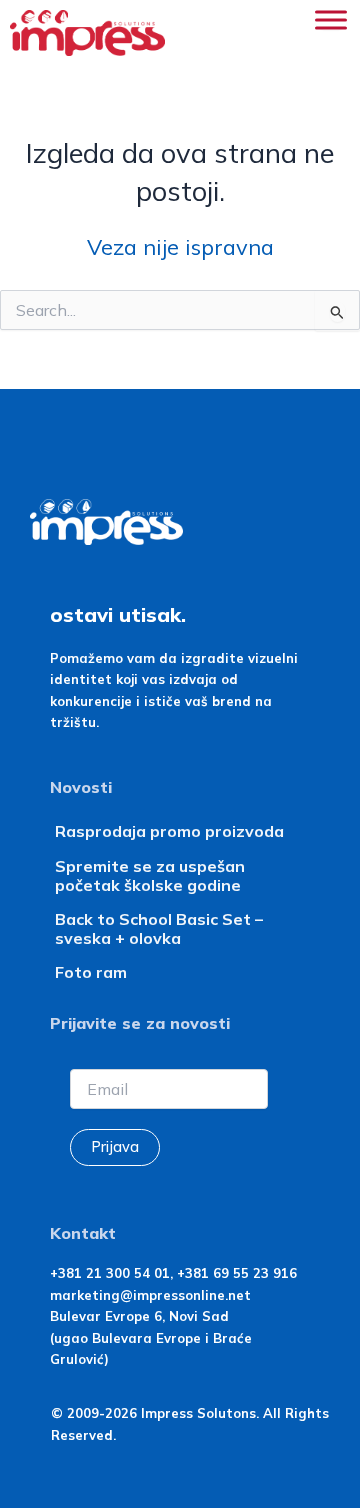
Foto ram (91, 972)
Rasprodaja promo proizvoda (169, 831)
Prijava (115, 1146)
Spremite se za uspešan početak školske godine (150, 875)
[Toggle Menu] (331, 19)
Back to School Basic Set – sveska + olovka (159, 928)
